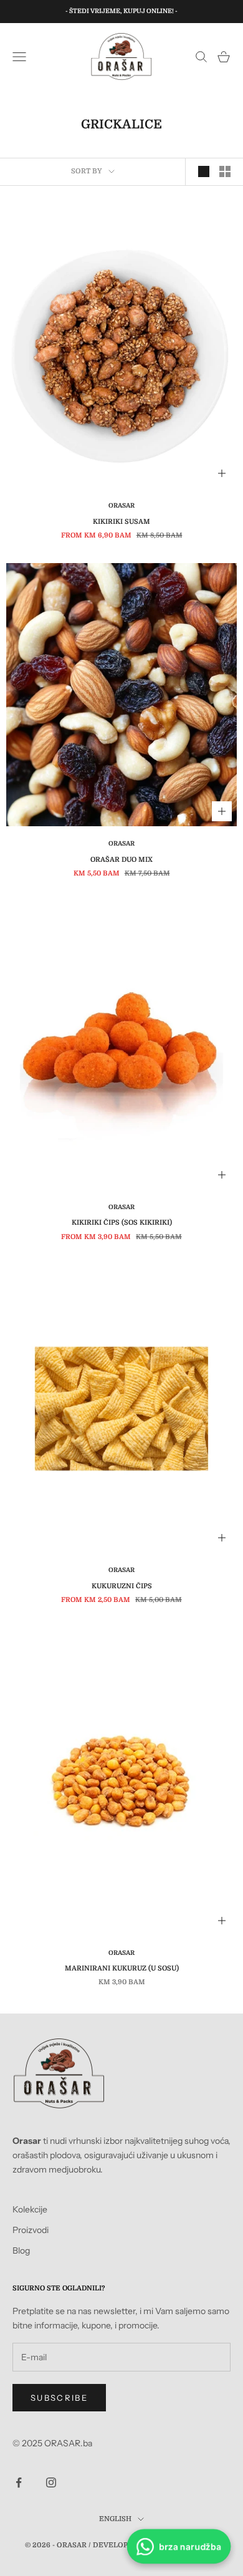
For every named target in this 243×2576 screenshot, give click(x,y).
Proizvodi (31, 2230)
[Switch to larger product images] (204, 171)
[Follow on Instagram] (51, 2482)
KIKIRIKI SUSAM (121, 522)
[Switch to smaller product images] (225, 171)
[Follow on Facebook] (19, 2482)
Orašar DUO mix (121, 860)
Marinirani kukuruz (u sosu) (122, 1968)
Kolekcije (30, 2209)
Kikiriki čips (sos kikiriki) (122, 1223)
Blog (21, 2250)
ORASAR (121, 505)
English (115, 2519)
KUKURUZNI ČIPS (122, 1586)
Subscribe (59, 2398)
